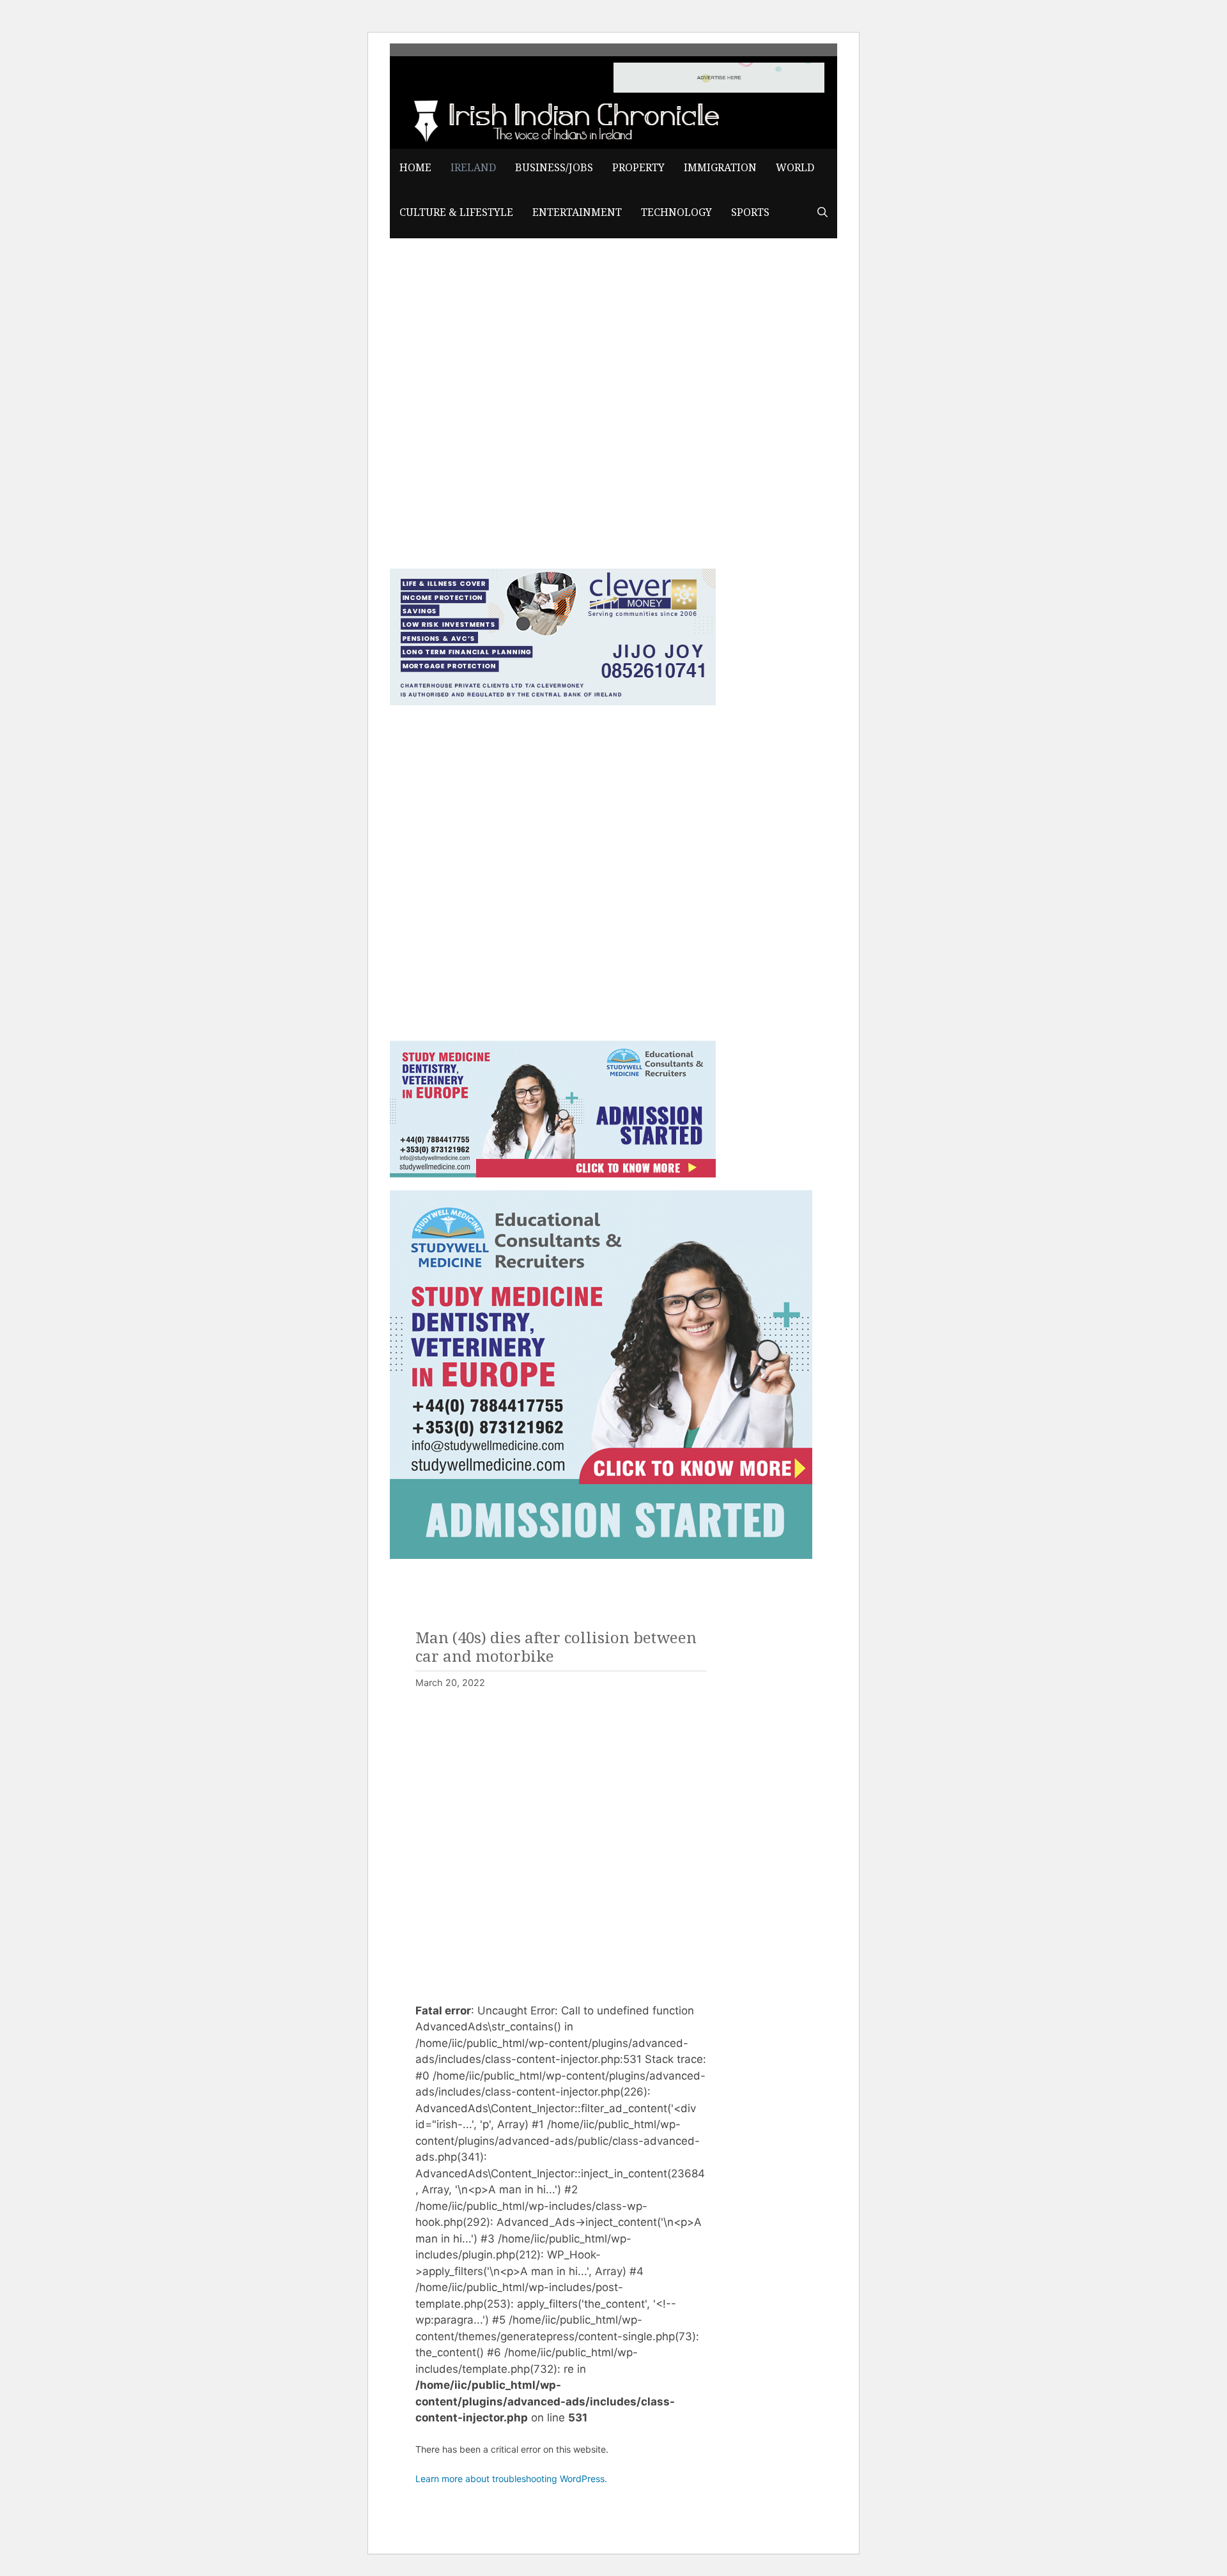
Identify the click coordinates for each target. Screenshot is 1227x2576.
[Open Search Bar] (822, 213)
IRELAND (473, 168)
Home (415, 168)
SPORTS (750, 212)
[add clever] (553, 701)
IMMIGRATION (720, 168)
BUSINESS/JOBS (554, 168)
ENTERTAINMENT (577, 212)
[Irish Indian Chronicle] (562, 119)
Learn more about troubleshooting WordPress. (511, 2479)
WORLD (795, 168)
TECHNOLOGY (676, 212)
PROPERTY (638, 168)
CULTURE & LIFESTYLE (456, 212)
